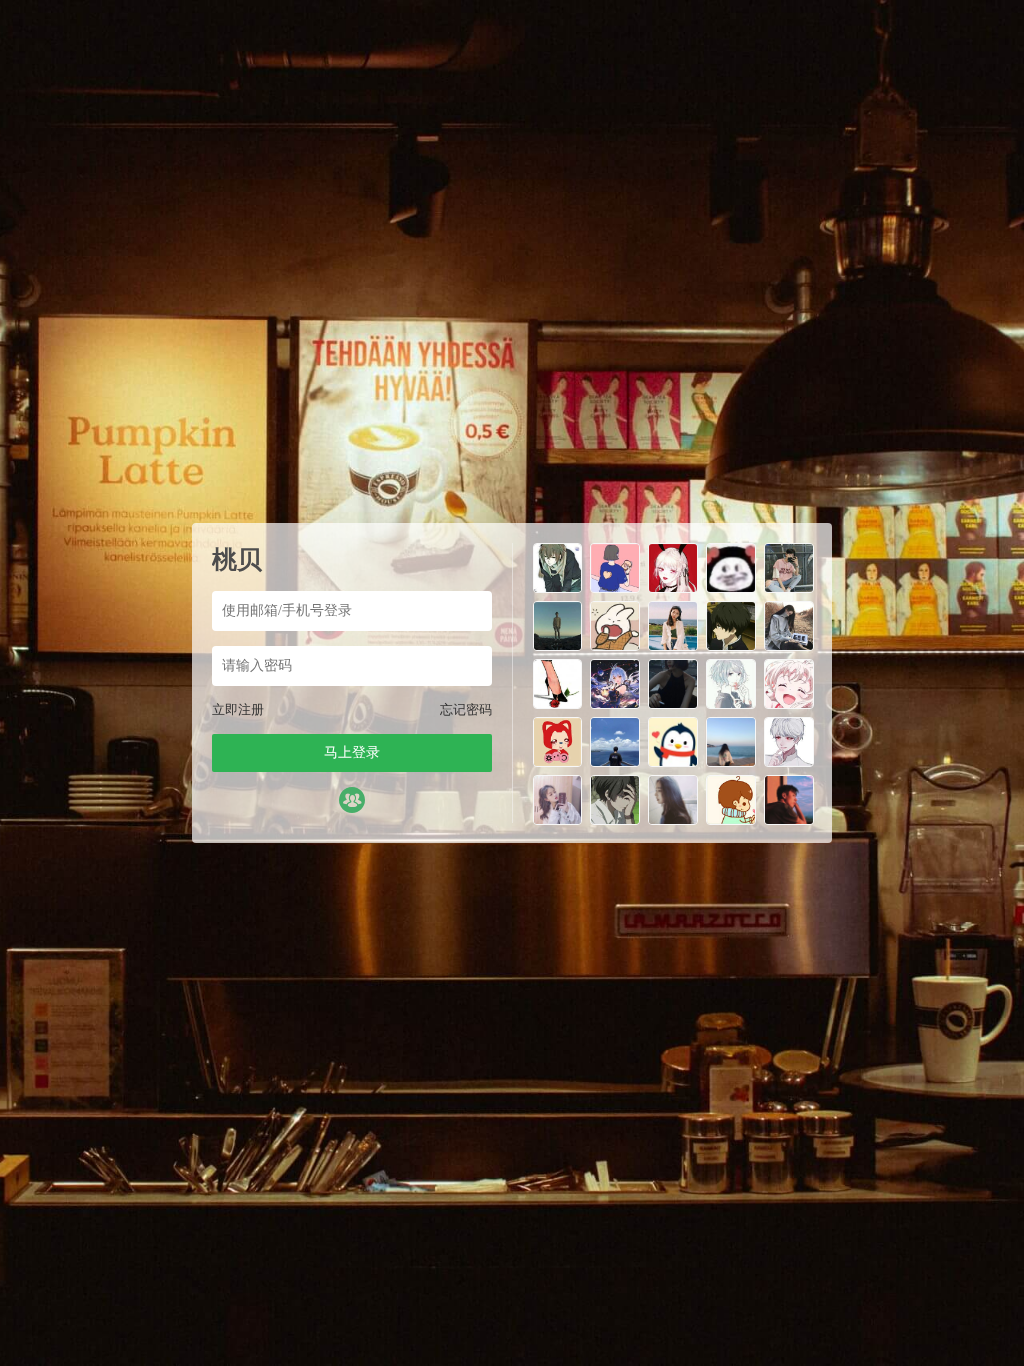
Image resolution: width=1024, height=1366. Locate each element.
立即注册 (238, 709)
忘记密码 (466, 709)
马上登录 (352, 752)
